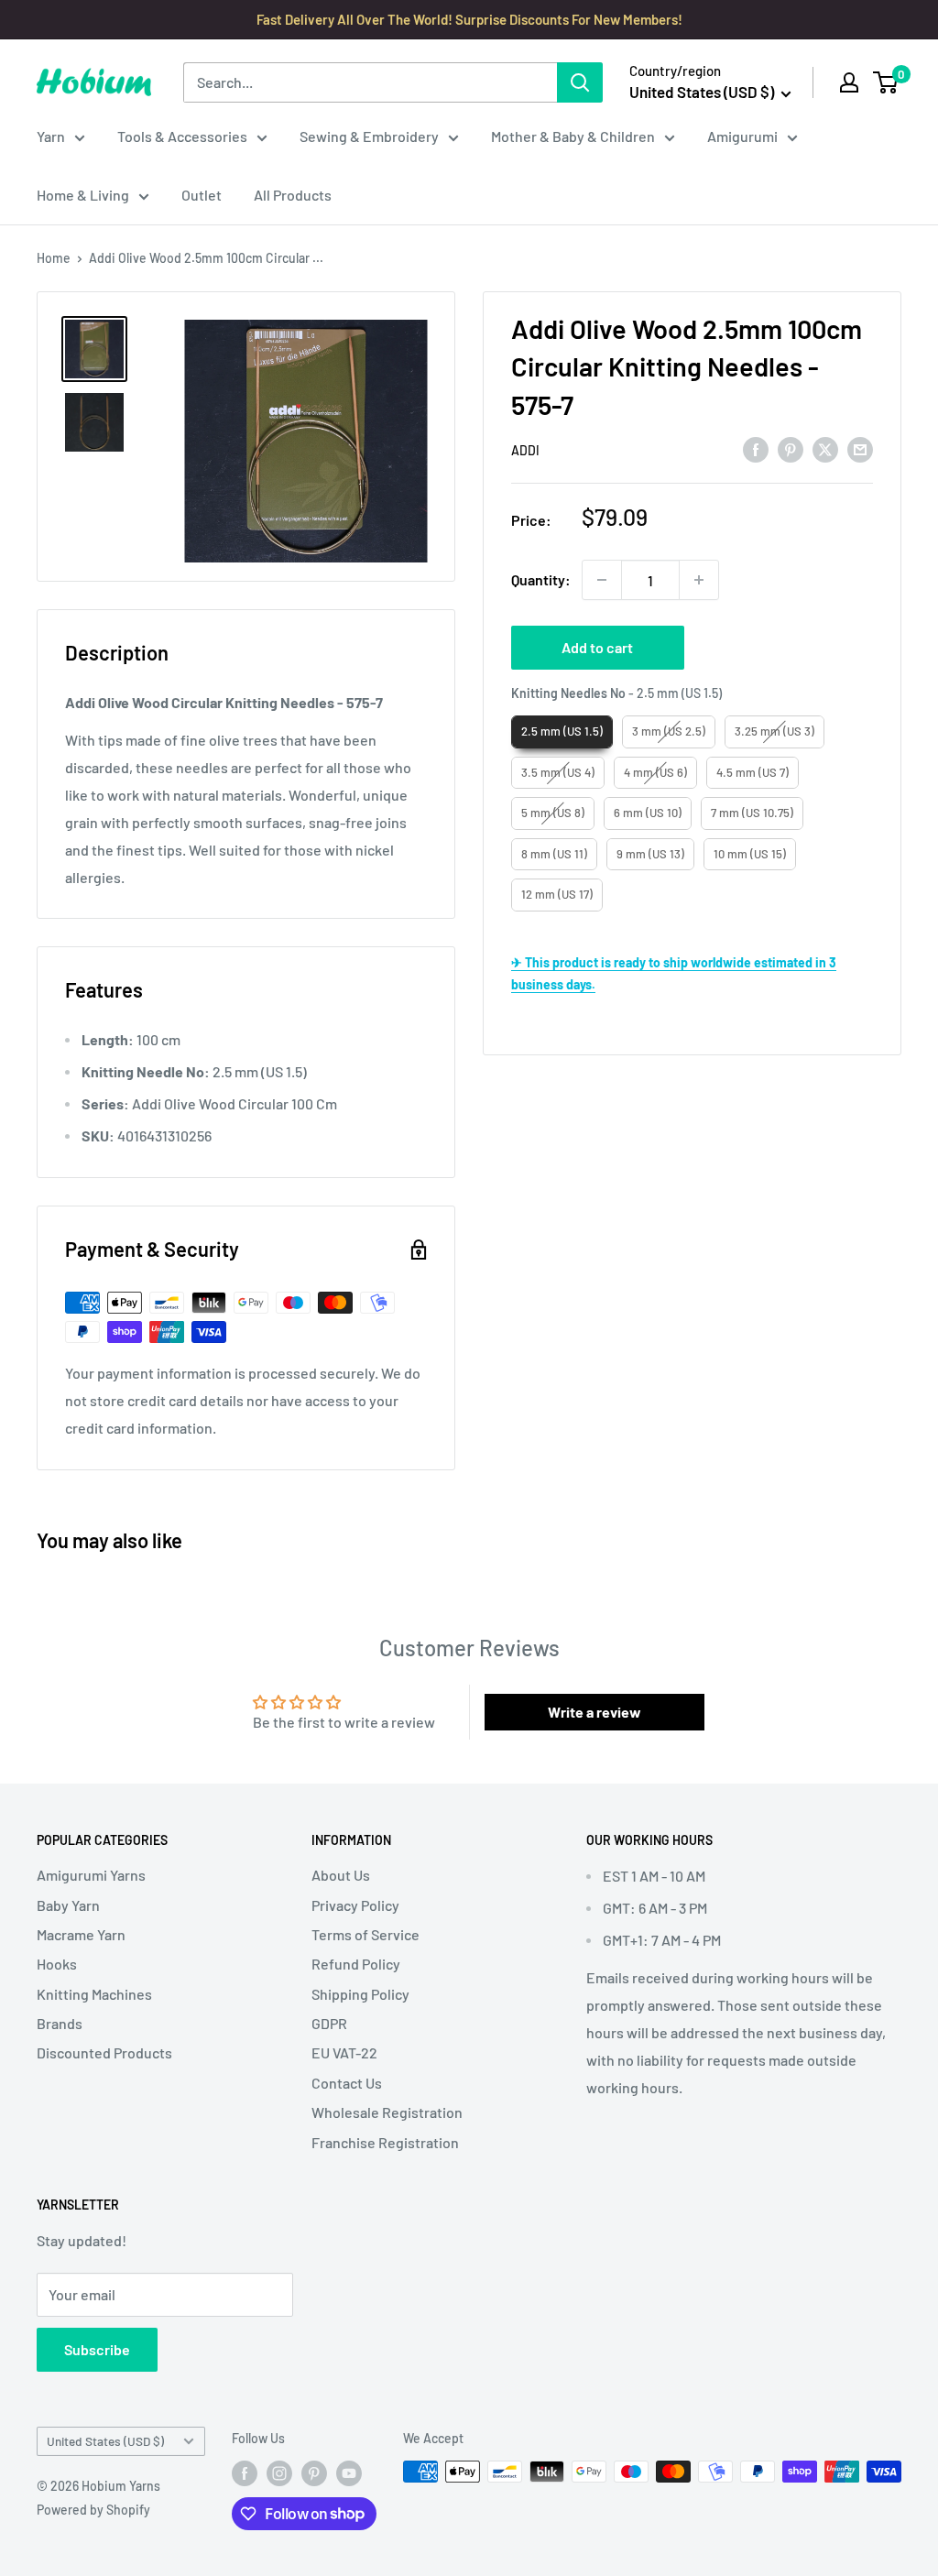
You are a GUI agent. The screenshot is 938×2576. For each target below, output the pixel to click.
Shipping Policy (360, 1994)
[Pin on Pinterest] (791, 449)
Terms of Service (365, 1934)
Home (54, 258)
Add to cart (597, 647)
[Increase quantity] (699, 580)
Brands (60, 2023)
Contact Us (347, 2083)
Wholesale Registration (387, 2112)
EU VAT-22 (344, 2052)
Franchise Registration (385, 2142)
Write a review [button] (594, 1712)
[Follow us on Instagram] (279, 2473)
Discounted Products (104, 2052)
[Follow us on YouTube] (349, 2473)
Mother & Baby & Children (573, 136)
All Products (293, 195)
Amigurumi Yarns (91, 1875)
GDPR (329, 2023)
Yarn (51, 136)
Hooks (57, 1964)
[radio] (562, 732)
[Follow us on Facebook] (245, 2473)
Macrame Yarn (81, 1934)
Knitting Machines (94, 1994)
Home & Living (83, 195)
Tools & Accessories (182, 136)
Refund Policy (356, 1964)
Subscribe (97, 2349)
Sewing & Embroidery (369, 136)
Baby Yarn (68, 1905)
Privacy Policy (355, 1905)
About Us (341, 1875)
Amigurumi (742, 136)
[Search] (580, 82)
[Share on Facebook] (756, 449)
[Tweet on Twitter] (825, 449)
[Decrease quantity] (602, 580)
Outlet (202, 195)
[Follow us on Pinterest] (314, 2473)
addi (525, 450)
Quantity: (541, 579)
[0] (886, 82)
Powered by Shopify (93, 2510)
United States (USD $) (105, 2441)
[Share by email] (860, 449)
